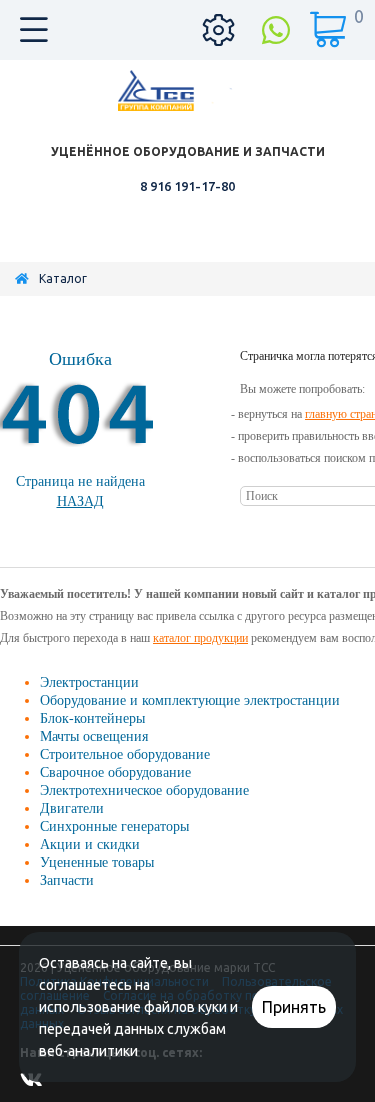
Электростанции (89, 682)
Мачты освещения (94, 736)
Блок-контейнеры (92, 718)
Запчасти (67, 880)
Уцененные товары (97, 862)
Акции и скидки (90, 844)
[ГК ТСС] (188, 90)
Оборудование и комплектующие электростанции (190, 700)
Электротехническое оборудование (144, 790)
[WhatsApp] (276, 30)
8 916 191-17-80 (187, 186)
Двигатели (72, 808)
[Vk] (35, 1085)
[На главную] (22, 278)
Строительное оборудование (125, 754)
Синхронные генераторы (114, 826)
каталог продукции (200, 638)
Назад (80, 501)
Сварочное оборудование (115, 772)
